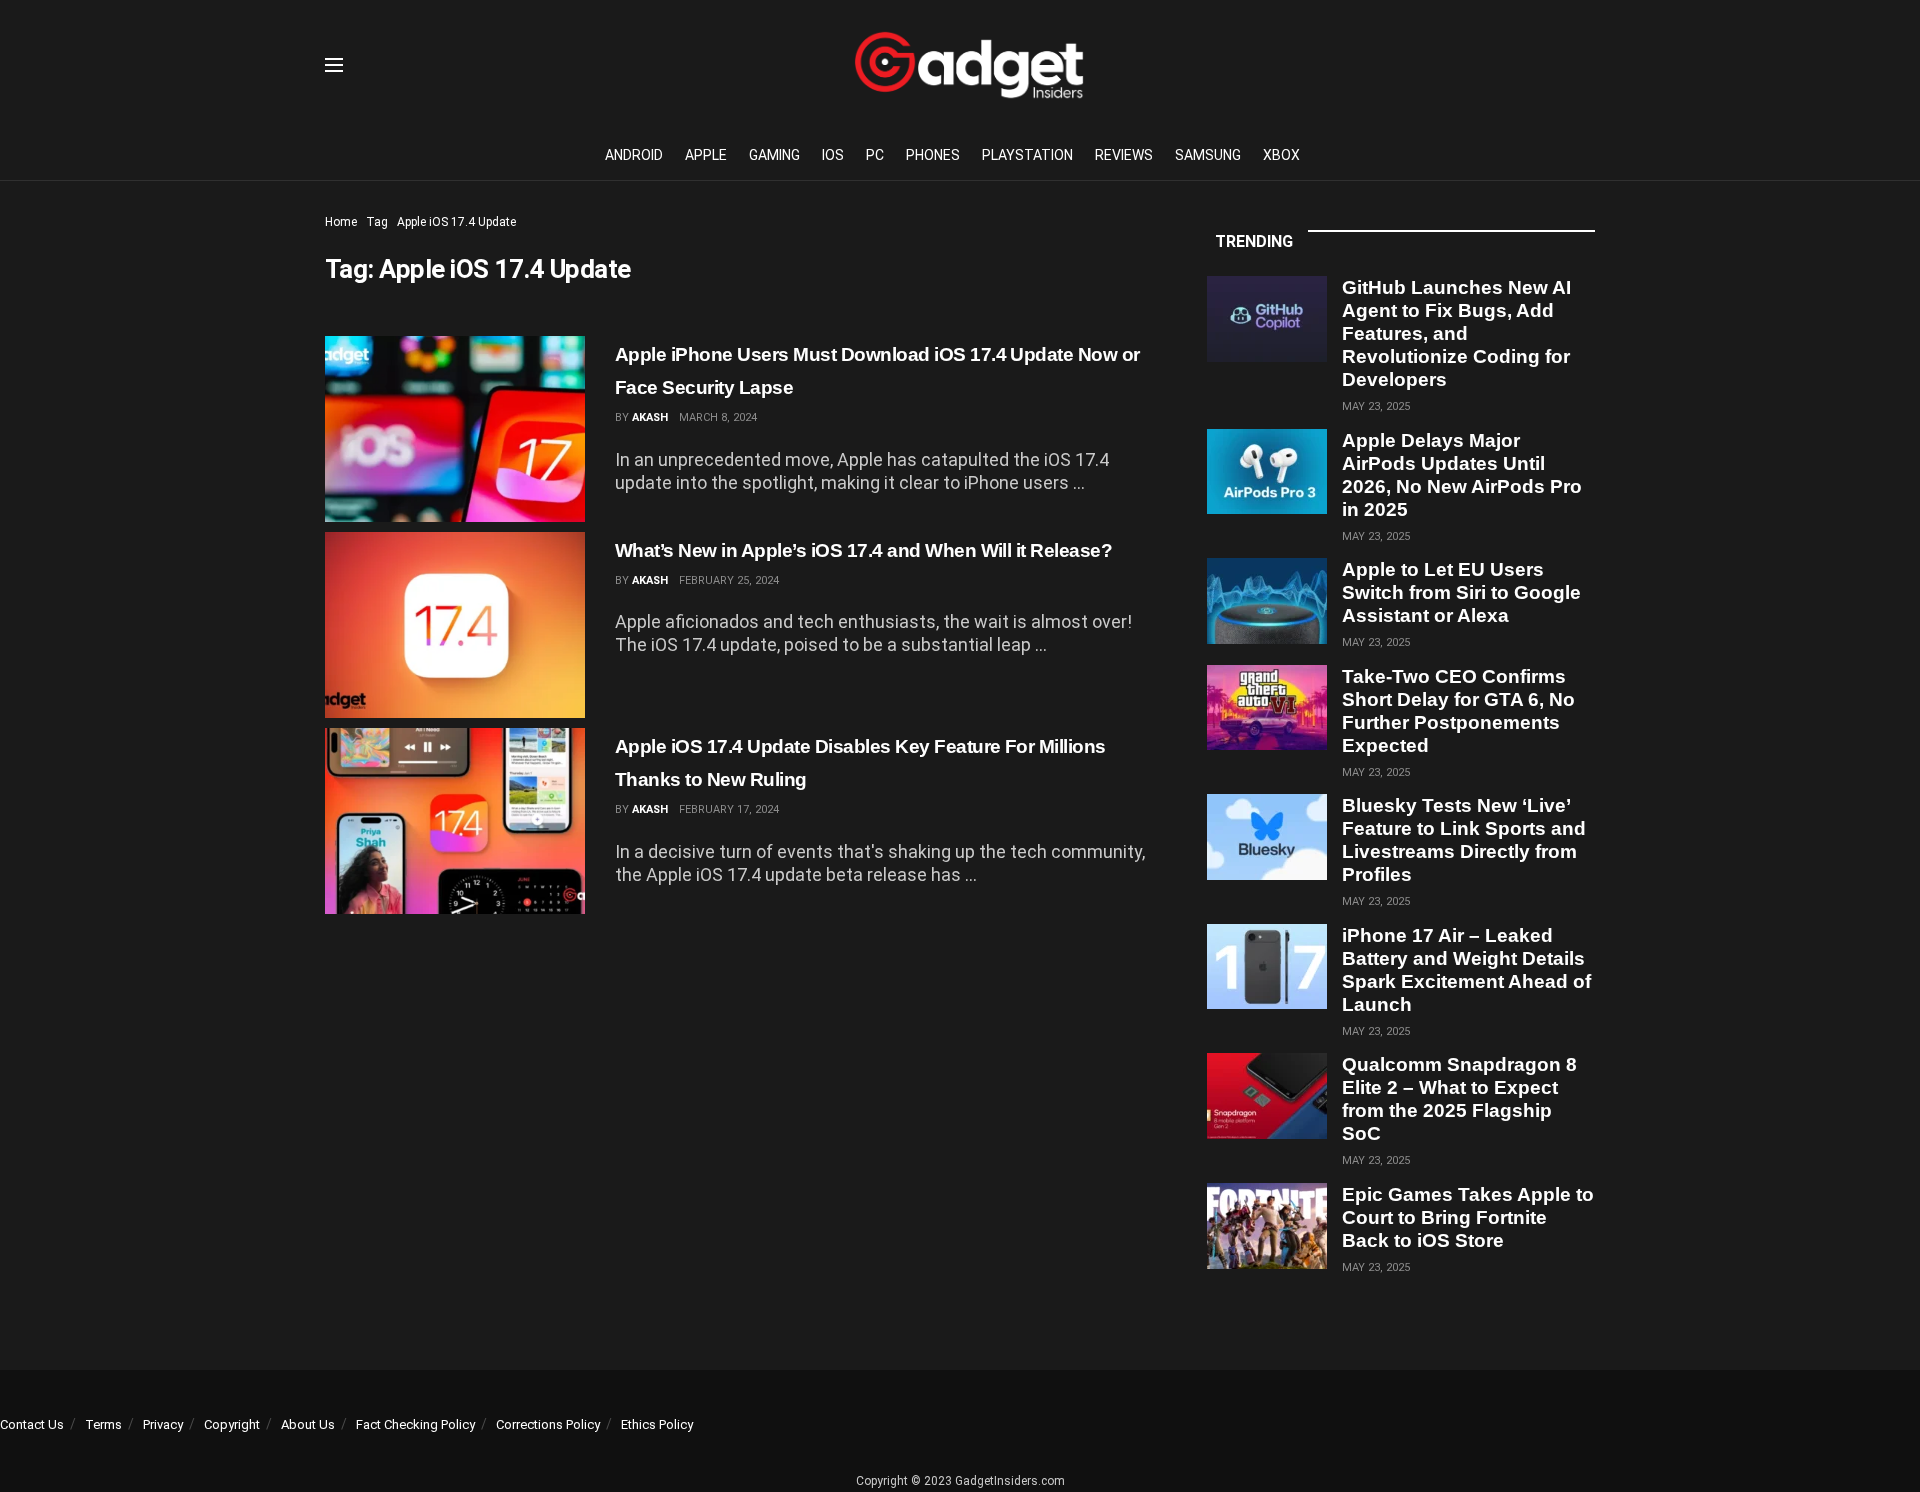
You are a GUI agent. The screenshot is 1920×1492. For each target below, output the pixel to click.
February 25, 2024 (729, 580)
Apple (706, 155)
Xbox (1281, 155)
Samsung (1208, 155)
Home (341, 222)
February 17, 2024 (729, 809)
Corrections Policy (548, 1424)
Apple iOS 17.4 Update (456, 222)
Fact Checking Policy (415, 1424)
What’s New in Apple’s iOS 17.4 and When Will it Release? (863, 550)
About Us (308, 1424)
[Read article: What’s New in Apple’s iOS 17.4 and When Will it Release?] (455, 625)
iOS (833, 155)
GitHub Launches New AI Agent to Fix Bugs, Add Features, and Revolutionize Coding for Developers (1456, 333)
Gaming (774, 155)
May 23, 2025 (1376, 406)
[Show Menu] (334, 65)
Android (634, 155)
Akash (650, 417)
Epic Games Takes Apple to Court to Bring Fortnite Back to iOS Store (1468, 1217)
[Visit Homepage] (969, 65)
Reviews (1124, 155)
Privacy (163, 1424)
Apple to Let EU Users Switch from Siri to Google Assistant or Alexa (1461, 592)
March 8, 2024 (718, 417)
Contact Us (32, 1424)
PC (875, 155)
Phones (933, 155)
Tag (377, 222)
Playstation (1027, 155)
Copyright (232, 1424)
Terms (103, 1424)
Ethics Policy (657, 1424)
